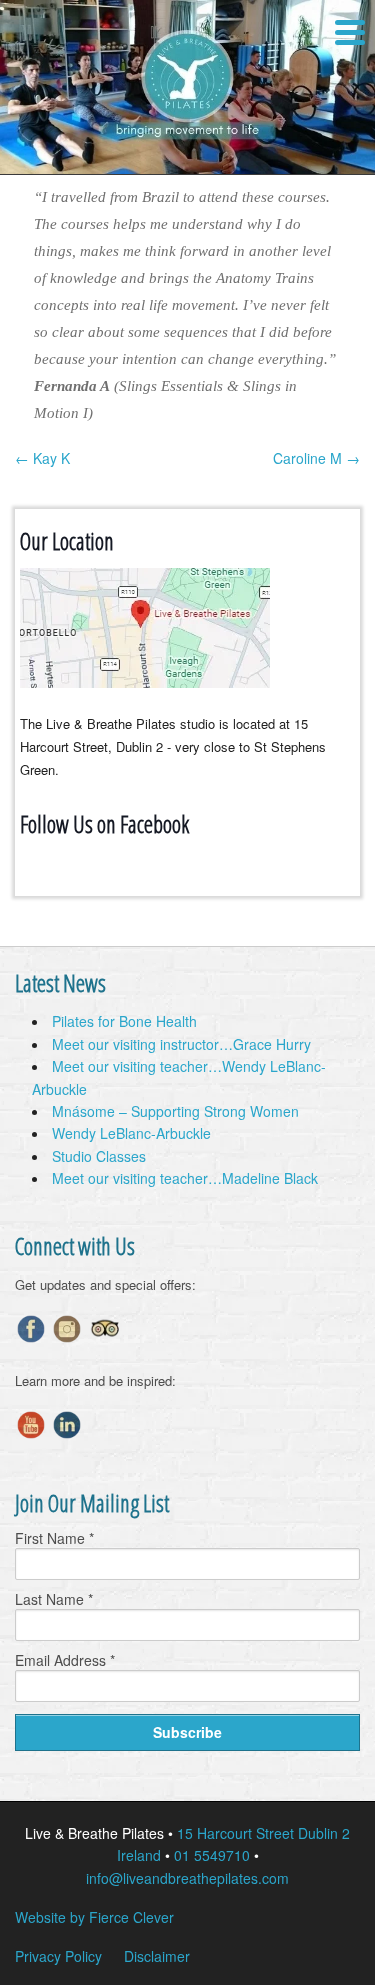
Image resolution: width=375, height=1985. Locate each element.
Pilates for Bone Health (124, 1021)
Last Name (54, 1599)
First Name (54, 1538)
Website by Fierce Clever (94, 1917)
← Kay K (42, 458)
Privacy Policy (58, 1956)
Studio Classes (99, 1156)
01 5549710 (212, 1855)
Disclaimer (157, 1956)
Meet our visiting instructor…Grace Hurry (181, 1044)
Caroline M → (316, 458)
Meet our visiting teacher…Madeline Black (185, 1178)
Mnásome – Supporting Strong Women (175, 1111)
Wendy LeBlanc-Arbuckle (131, 1133)
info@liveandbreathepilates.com (187, 1878)
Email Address (65, 1660)
